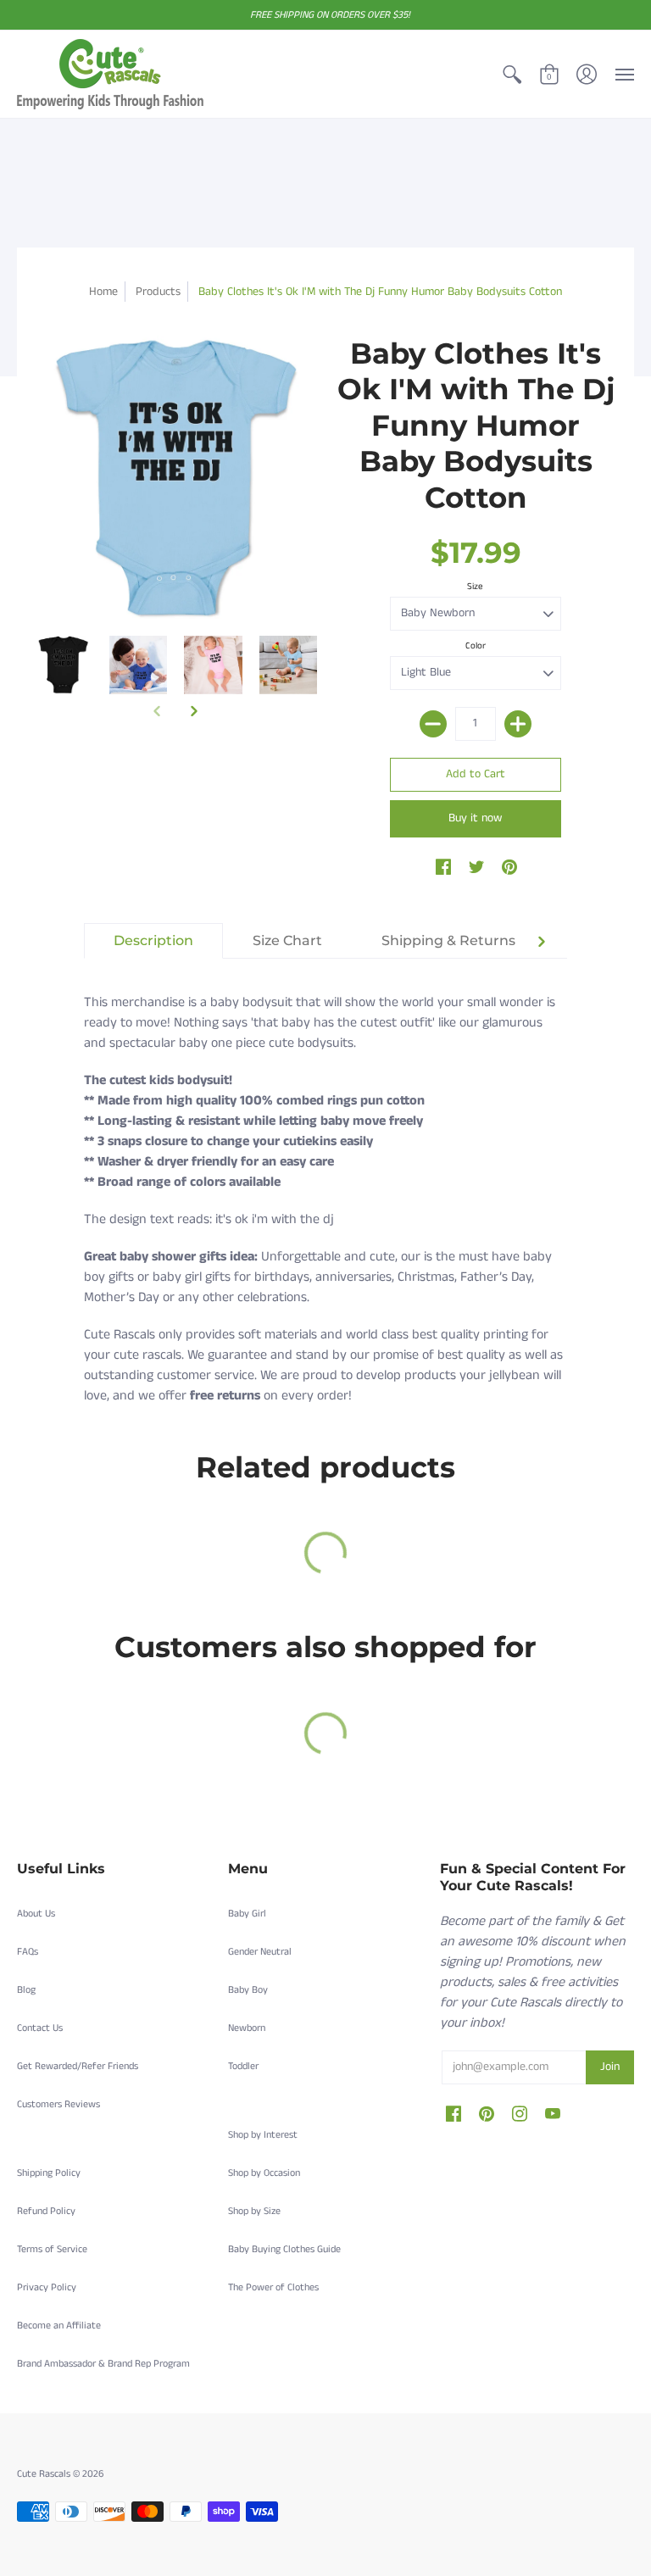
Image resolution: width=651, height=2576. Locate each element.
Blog (26, 1990)
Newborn (247, 2028)
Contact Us (40, 2028)
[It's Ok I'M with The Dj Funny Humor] (63, 665)
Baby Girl (247, 1914)
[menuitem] (512, 74)
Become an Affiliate (59, 2326)
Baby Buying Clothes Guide (284, 2249)
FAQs (28, 1952)
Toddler (243, 2066)
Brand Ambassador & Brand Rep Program (103, 2364)
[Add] (518, 724)
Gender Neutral (260, 1952)
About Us (36, 1914)
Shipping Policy (49, 2173)
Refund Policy (46, 2211)
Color (476, 646)
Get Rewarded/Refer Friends (78, 2066)
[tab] (153, 941)
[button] (512, 74)
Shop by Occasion (264, 2173)
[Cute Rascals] (110, 74)
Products (158, 292)
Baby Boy (248, 1990)
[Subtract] (433, 724)
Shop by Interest (263, 2135)
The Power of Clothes (273, 2287)
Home (103, 292)
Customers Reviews (58, 2104)
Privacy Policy (47, 2287)
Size (475, 587)
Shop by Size (254, 2211)
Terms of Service (52, 2249)
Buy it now (475, 818)
